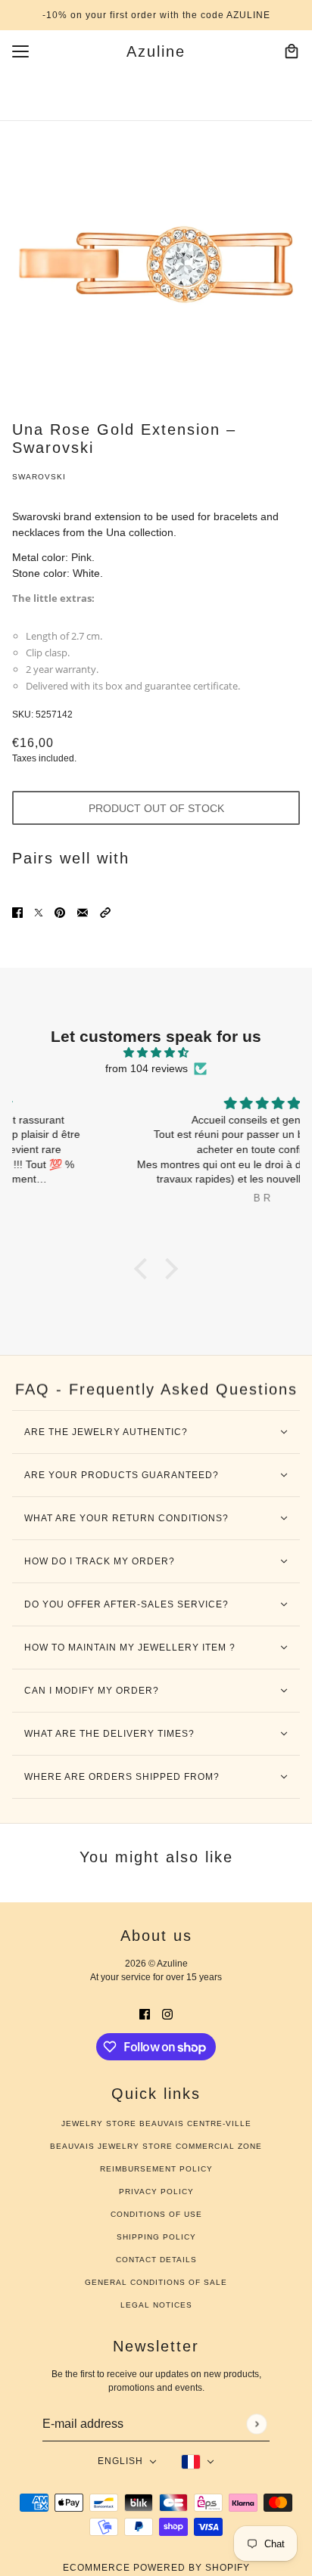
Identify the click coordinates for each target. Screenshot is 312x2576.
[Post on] (39, 911)
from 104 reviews (147, 1068)
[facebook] (145, 2013)
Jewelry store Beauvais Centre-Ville (156, 2123)
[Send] (256, 2424)
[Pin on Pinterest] (60, 911)
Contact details (156, 2260)
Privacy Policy (156, 2192)
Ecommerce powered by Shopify (156, 2568)
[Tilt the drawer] (20, 51)
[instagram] (167, 2013)
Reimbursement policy (156, 2169)
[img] (156, 1052)
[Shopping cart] (292, 51)
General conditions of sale (156, 2282)
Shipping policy (156, 2237)
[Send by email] (83, 911)
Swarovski (39, 477)
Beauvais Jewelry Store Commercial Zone (156, 2146)
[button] (105, 911)
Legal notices (156, 2305)
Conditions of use (156, 2214)
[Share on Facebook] (17, 911)
